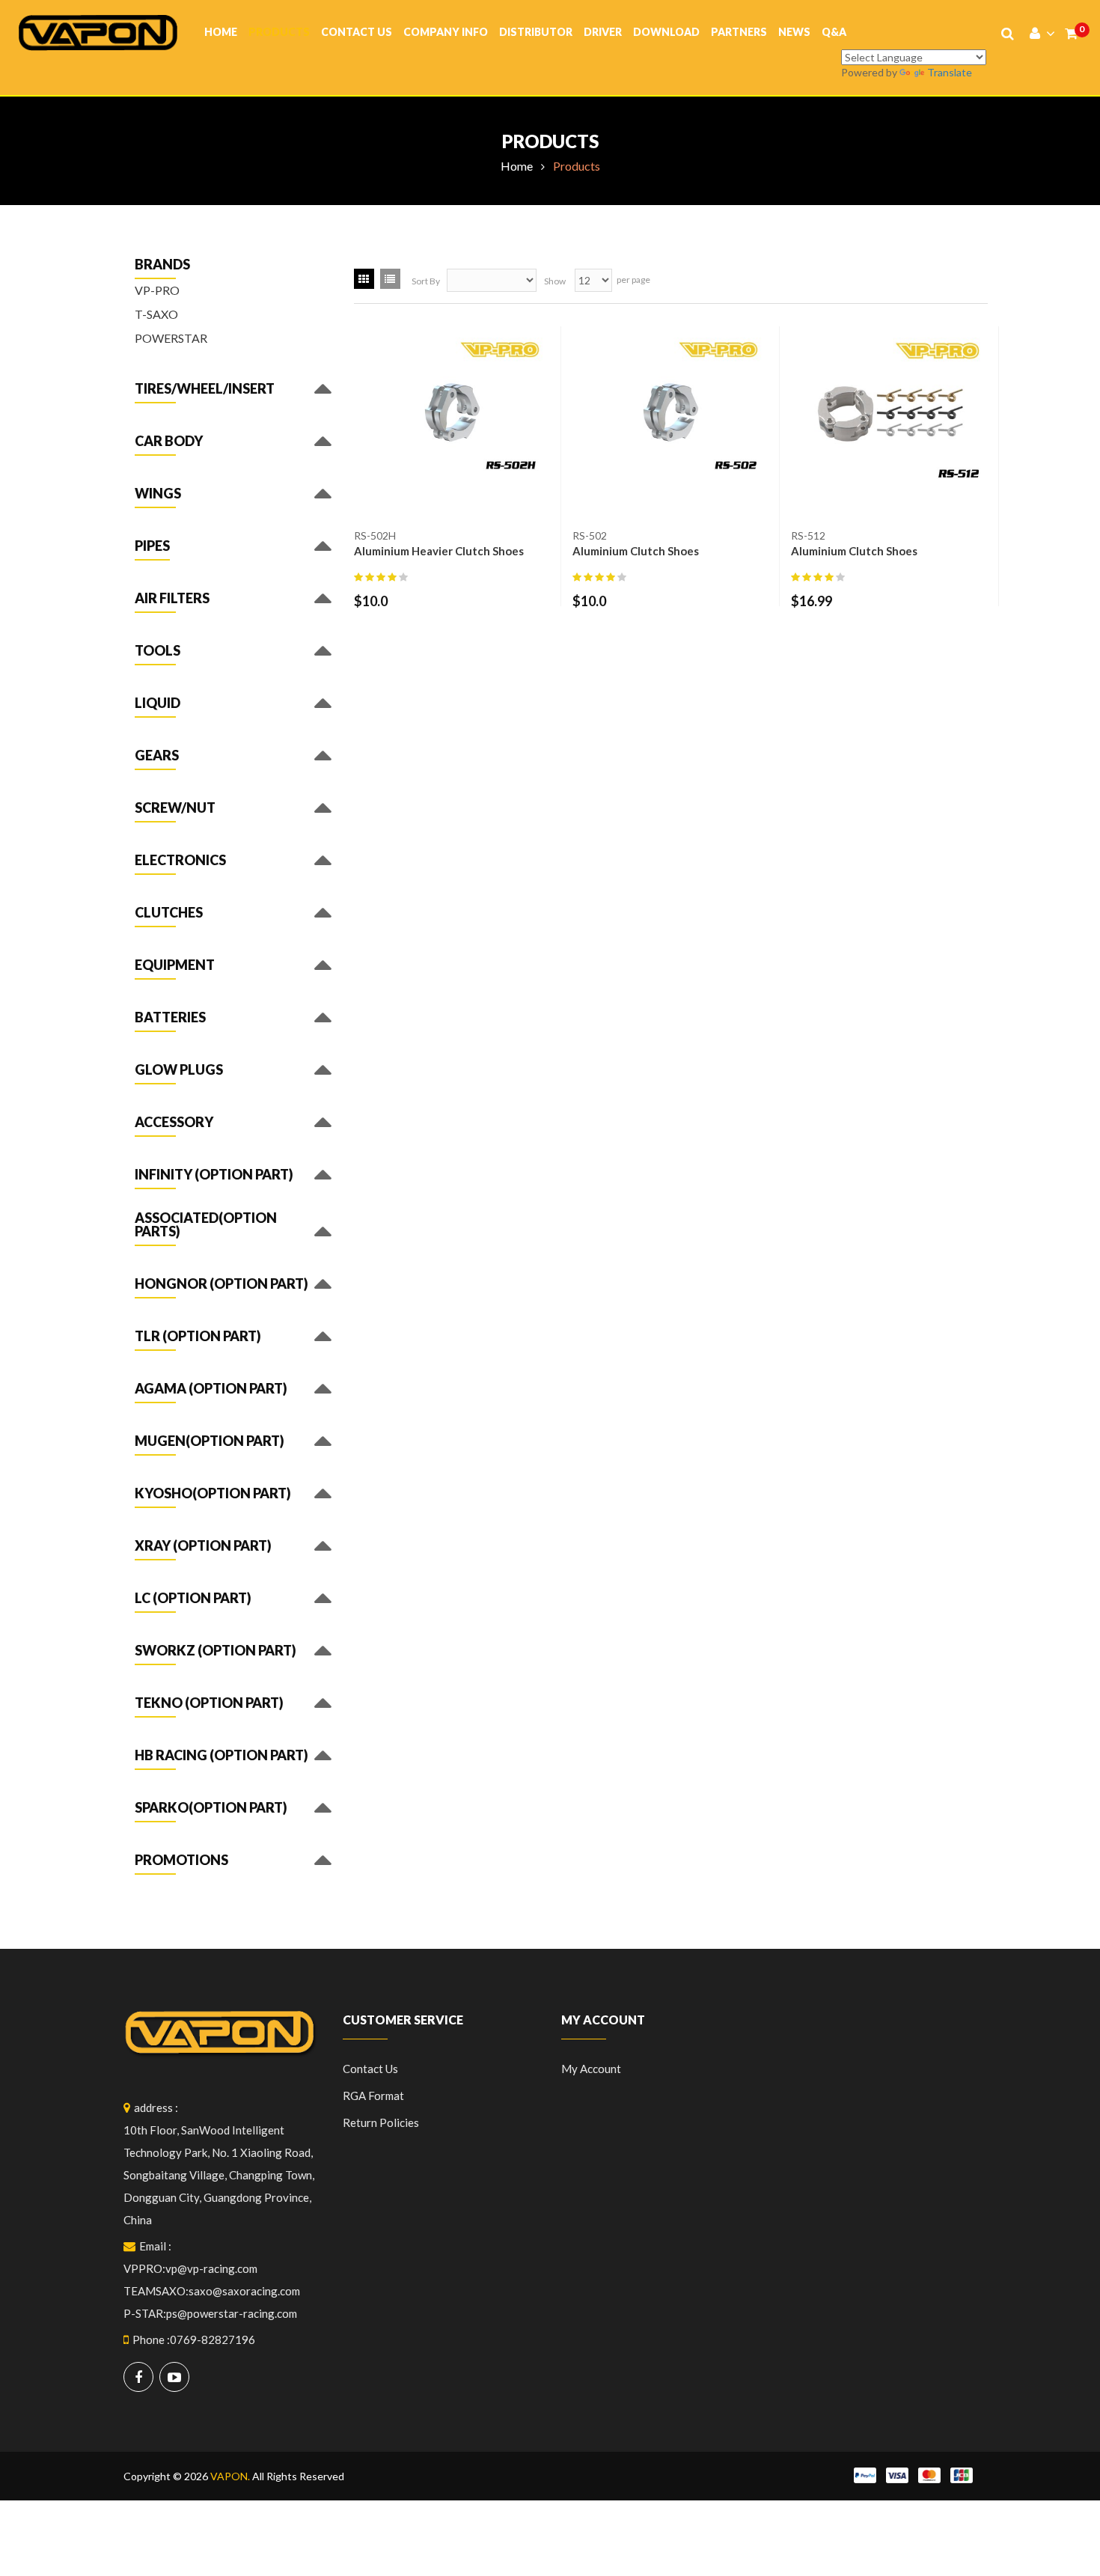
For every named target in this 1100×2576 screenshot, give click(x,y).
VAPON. (230, 2476)
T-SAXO (156, 314)
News (794, 32)
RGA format (373, 2096)
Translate (950, 72)
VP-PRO (157, 290)
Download (666, 32)
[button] (205, 392)
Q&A (834, 32)
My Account (591, 2069)
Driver (603, 32)
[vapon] (98, 31)
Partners (739, 32)
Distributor (536, 32)
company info (446, 32)
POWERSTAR (171, 338)
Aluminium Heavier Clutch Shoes (439, 551)
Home (221, 32)
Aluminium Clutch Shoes (636, 551)
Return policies (381, 2122)
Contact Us (357, 32)
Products (279, 32)
